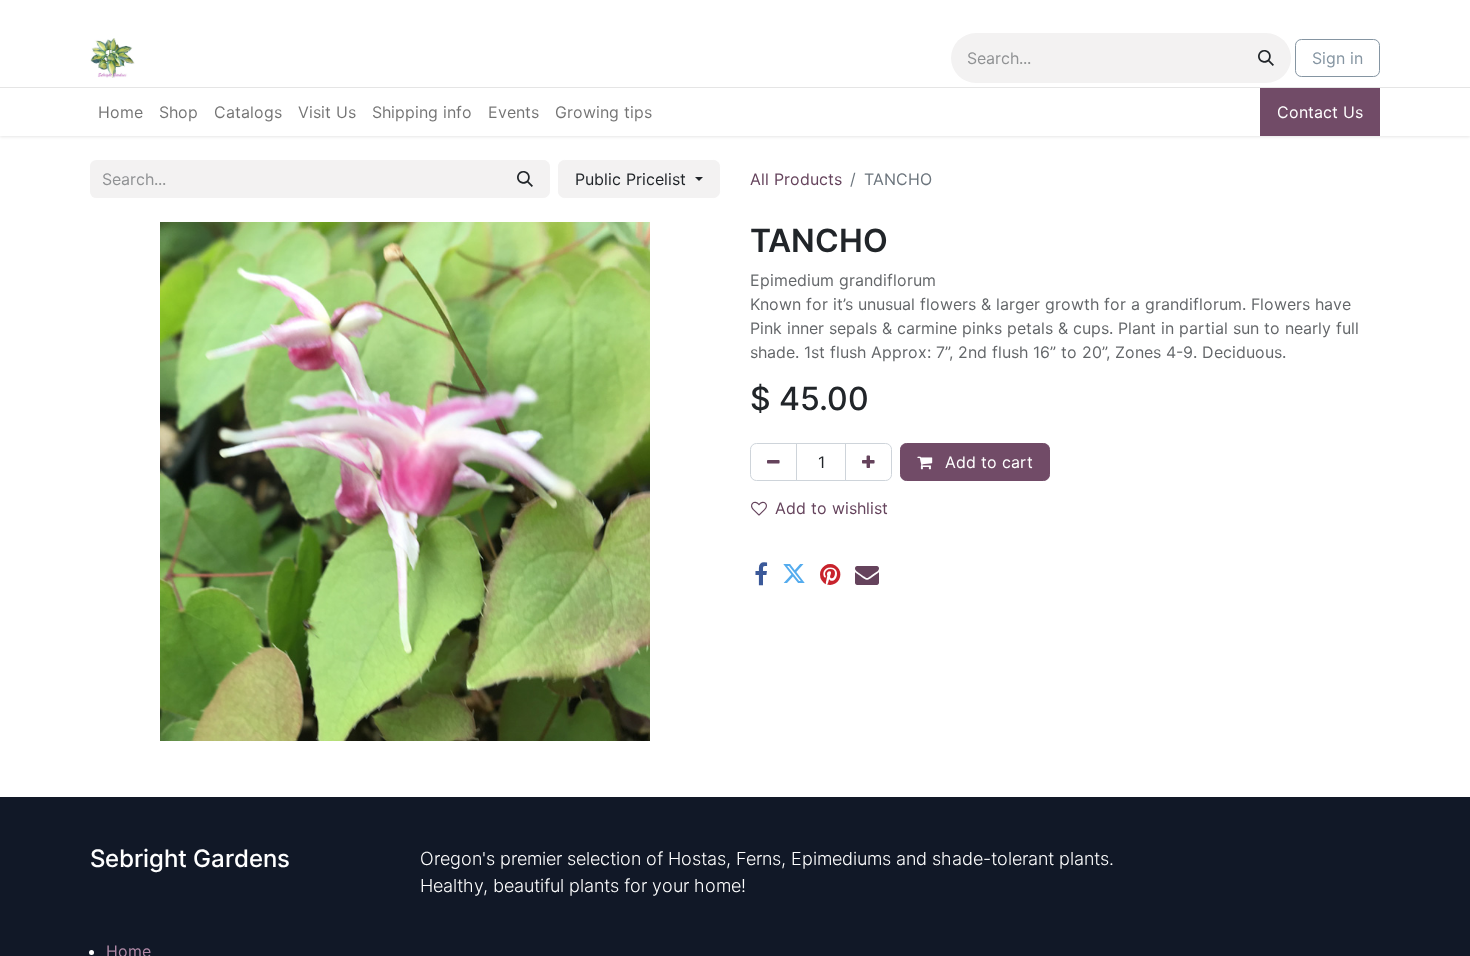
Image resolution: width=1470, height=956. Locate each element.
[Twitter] (794, 574)
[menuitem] (120, 112)
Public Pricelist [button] (633, 179)
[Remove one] (773, 462)
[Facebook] (761, 574)
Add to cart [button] (986, 462)
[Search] (1266, 58)
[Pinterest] (830, 574)
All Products (796, 179)
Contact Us (1320, 112)
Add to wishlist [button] (831, 508)
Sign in (1337, 58)
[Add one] (868, 462)
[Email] (867, 574)
